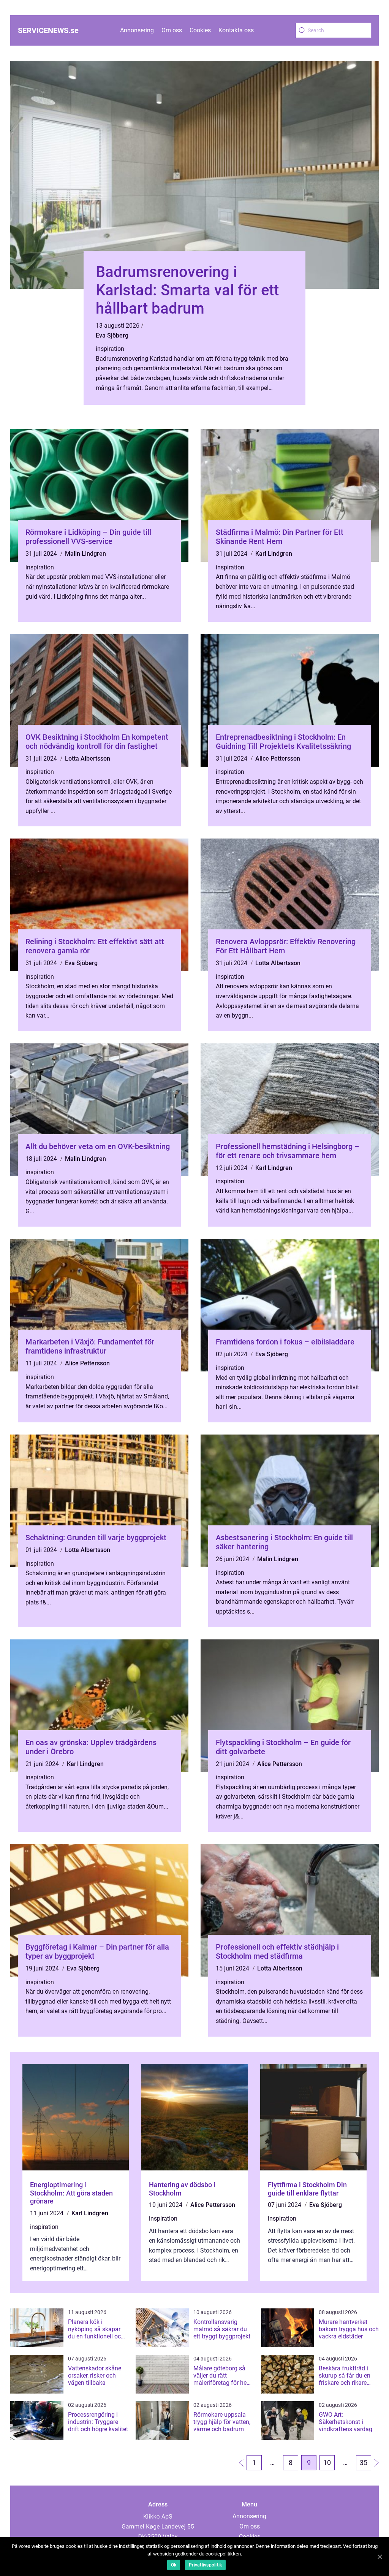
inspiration (110, 349)
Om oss (172, 30)
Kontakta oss (236, 30)
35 (364, 2463)
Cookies (200, 30)
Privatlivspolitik (205, 2565)
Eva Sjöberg (112, 335)
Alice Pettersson (278, 759)
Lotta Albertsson (88, 759)
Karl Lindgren (274, 554)
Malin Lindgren (85, 554)
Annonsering (137, 30)
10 (327, 2463)
